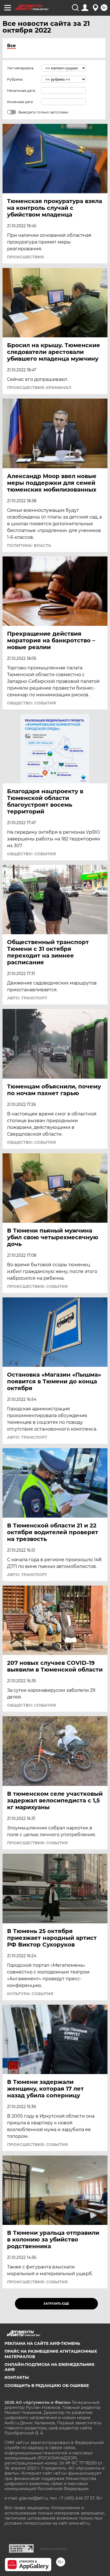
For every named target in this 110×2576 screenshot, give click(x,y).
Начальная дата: (21, 91)
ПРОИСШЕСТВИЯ (25, 257)
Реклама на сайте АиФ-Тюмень (42, 2343)
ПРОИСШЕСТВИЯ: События (37, 1286)
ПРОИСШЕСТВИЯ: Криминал (39, 388)
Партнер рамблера (53, 2549)
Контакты (17, 2377)
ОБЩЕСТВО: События (31, 703)
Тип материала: (21, 68)
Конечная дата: (20, 102)
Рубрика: (15, 79)
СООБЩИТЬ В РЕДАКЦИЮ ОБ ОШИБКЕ (47, 2386)
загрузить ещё (56, 2304)
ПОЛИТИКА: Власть (29, 545)
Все (11, 46)
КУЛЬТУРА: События (30, 1994)
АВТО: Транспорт (27, 998)
